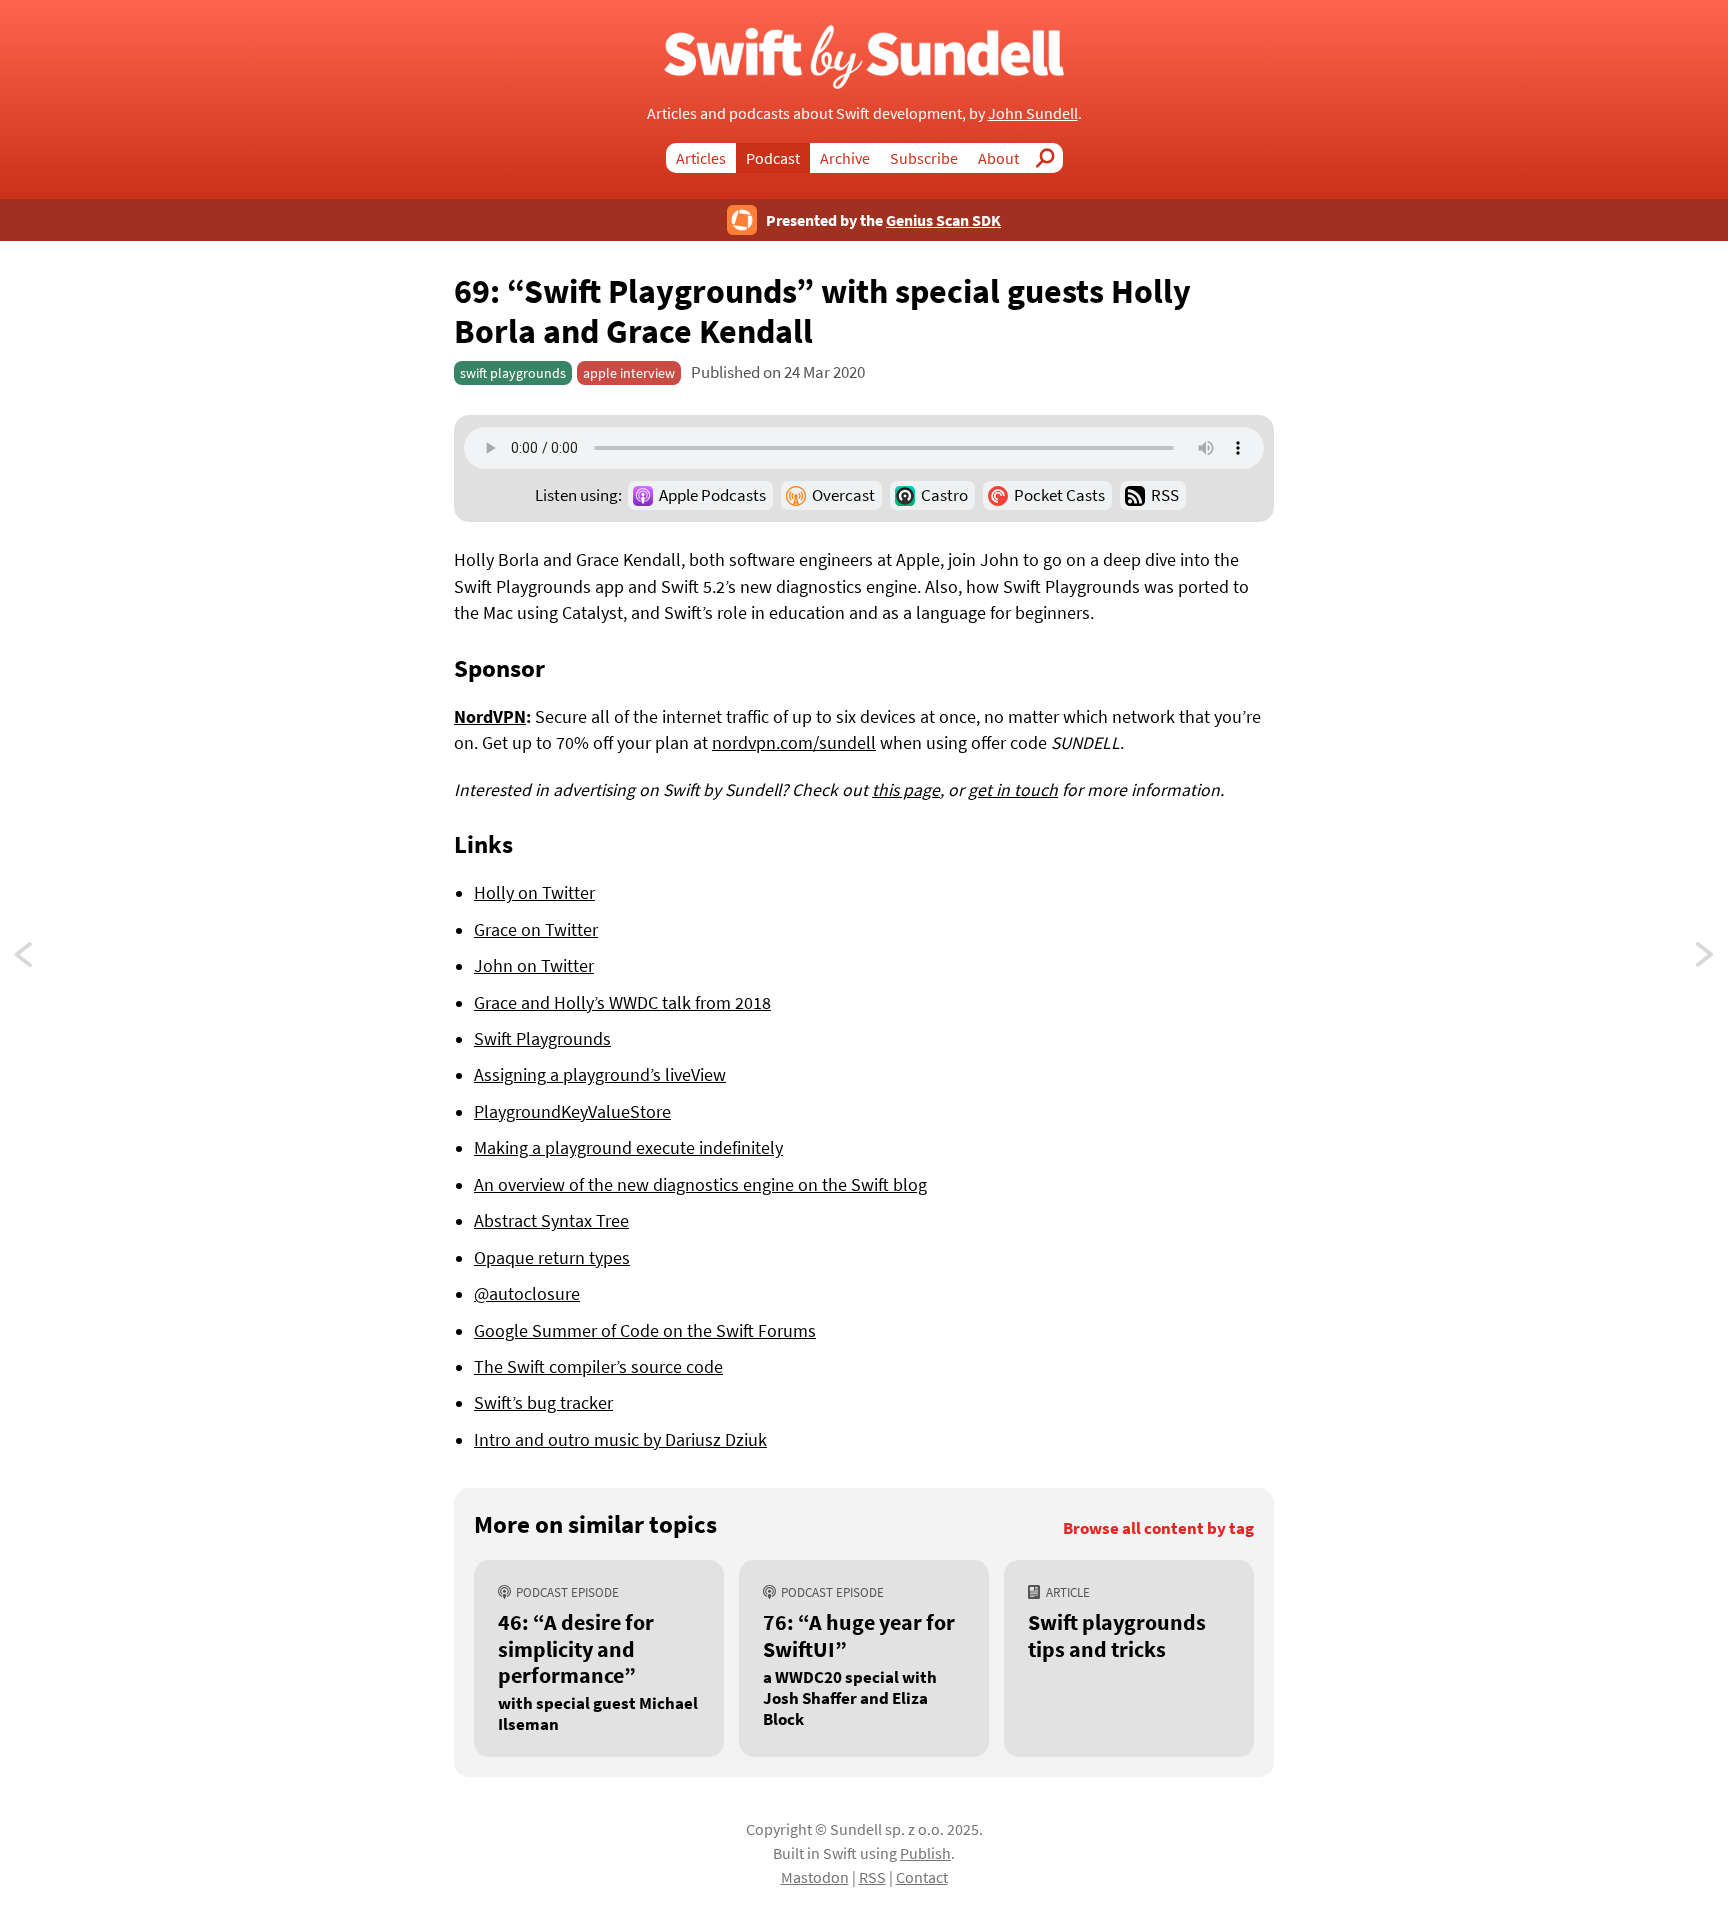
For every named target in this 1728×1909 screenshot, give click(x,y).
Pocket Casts (1059, 495)
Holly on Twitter (534, 893)
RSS (1165, 495)
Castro (944, 495)
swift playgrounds (513, 373)
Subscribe (924, 158)
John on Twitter (534, 966)
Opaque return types (552, 1258)
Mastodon (815, 1877)
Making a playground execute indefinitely (628, 1148)
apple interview (629, 373)
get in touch (1013, 790)
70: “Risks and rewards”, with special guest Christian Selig (42, 960)
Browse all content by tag (1158, 1528)
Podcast (773, 158)
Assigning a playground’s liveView (600, 1075)
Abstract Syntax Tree (551, 1221)
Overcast (843, 495)
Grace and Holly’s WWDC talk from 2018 (622, 1003)
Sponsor (499, 668)
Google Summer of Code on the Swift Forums (645, 1331)
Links (483, 844)
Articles (701, 158)
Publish (925, 1853)
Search (1051, 158)
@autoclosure (527, 1294)
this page (906, 790)
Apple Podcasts (712, 495)
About (998, 158)
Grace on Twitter (536, 930)
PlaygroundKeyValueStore (572, 1112)
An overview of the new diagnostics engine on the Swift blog (700, 1185)
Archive (845, 158)
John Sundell (1033, 113)
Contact (922, 1877)
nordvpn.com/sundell (794, 743)
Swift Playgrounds (542, 1039)
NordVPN (490, 717)
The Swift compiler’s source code (598, 1367)
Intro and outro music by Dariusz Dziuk (620, 1440)
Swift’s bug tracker (543, 1403)
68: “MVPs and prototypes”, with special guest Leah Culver (1706, 960)
